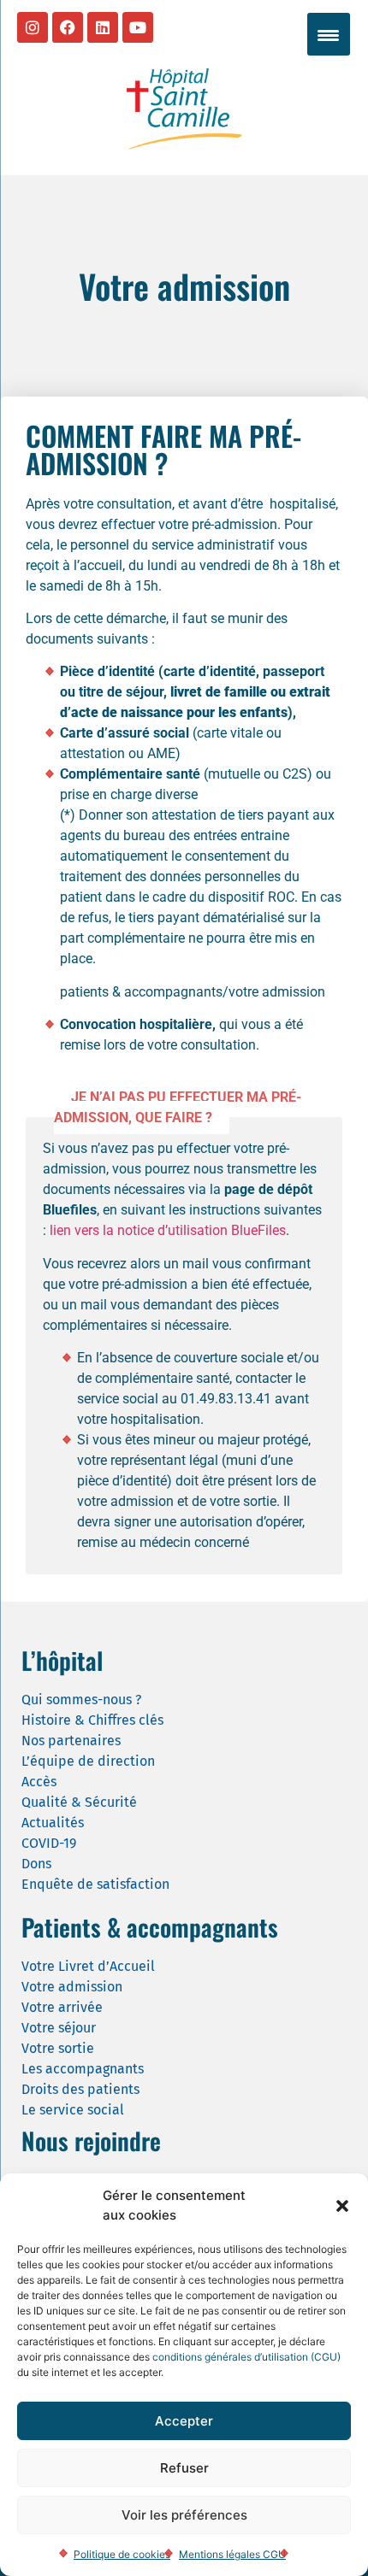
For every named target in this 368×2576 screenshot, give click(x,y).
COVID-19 (49, 1843)
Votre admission (72, 1987)
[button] (342, 2206)
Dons (36, 1864)
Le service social (73, 2110)
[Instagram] (33, 27)
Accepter (184, 2421)
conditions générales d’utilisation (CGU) (246, 2357)
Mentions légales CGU (232, 2554)
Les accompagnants (83, 2069)
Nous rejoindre (91, 2141)
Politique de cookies (122, 2554)
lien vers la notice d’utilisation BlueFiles (168, 1230)
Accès (39, 1782)
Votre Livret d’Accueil (88, 1966)
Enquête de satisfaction (95, 1884)
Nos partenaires (71, 1741)
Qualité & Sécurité (79, 1802)
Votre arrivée (62, 2007)
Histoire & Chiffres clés (92, 1720)
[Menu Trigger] (329, 34)
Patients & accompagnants (150, 1927)
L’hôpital (62, 1660)
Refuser (184, 2468)
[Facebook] (68, 27)
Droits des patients (80, 2089)
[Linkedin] (103, 27)
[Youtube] (138, 27)
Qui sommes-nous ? (81, 1700)
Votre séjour (59, 2028)
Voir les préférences (184, 2515)
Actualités (53, 1823)
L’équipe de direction (88, 1761)
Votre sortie (58, 2048)
